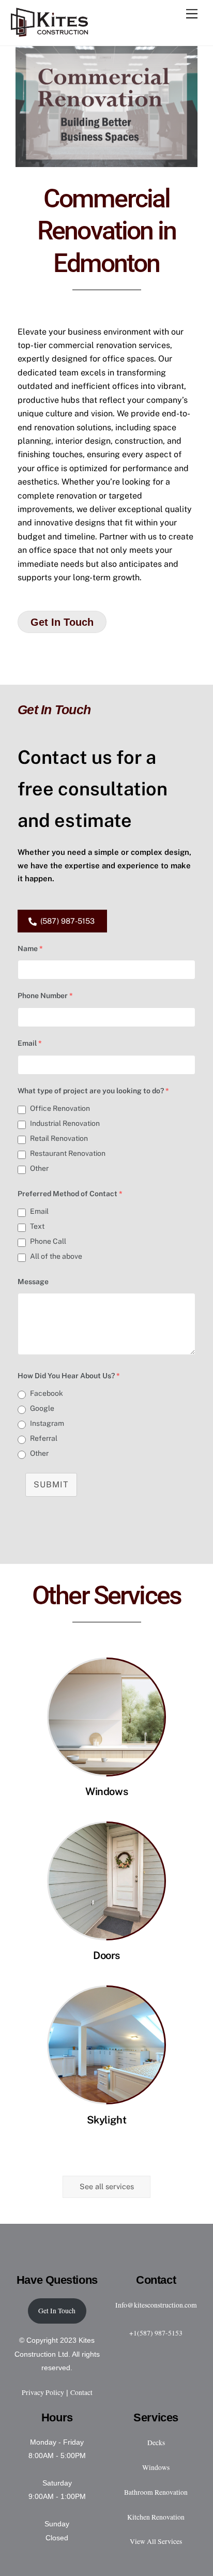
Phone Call (48, 1241)
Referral (44, 1438)
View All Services (156, 2541)
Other (39, 1168)
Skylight (107, 2120)
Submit (51, 1485)
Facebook (47, 1393)
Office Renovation (60, 1108)
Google (42, 1408)
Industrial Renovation (65, 1123)
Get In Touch (57, 2311)
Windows (106, 1791)
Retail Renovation (59, 1138)
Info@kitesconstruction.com (156, 2305)
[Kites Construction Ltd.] (50, 33)
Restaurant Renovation (68, 1153)
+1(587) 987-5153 (156, 2333)
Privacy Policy (43, 2392)
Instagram (47, 1423)
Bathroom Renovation (156, 2492)
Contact (81, 2392)
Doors (106, 1955)
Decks (156, 2443)
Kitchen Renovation (156, 2517)
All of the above (56, 1256)
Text (37, 1226)
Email (39, 1211)
